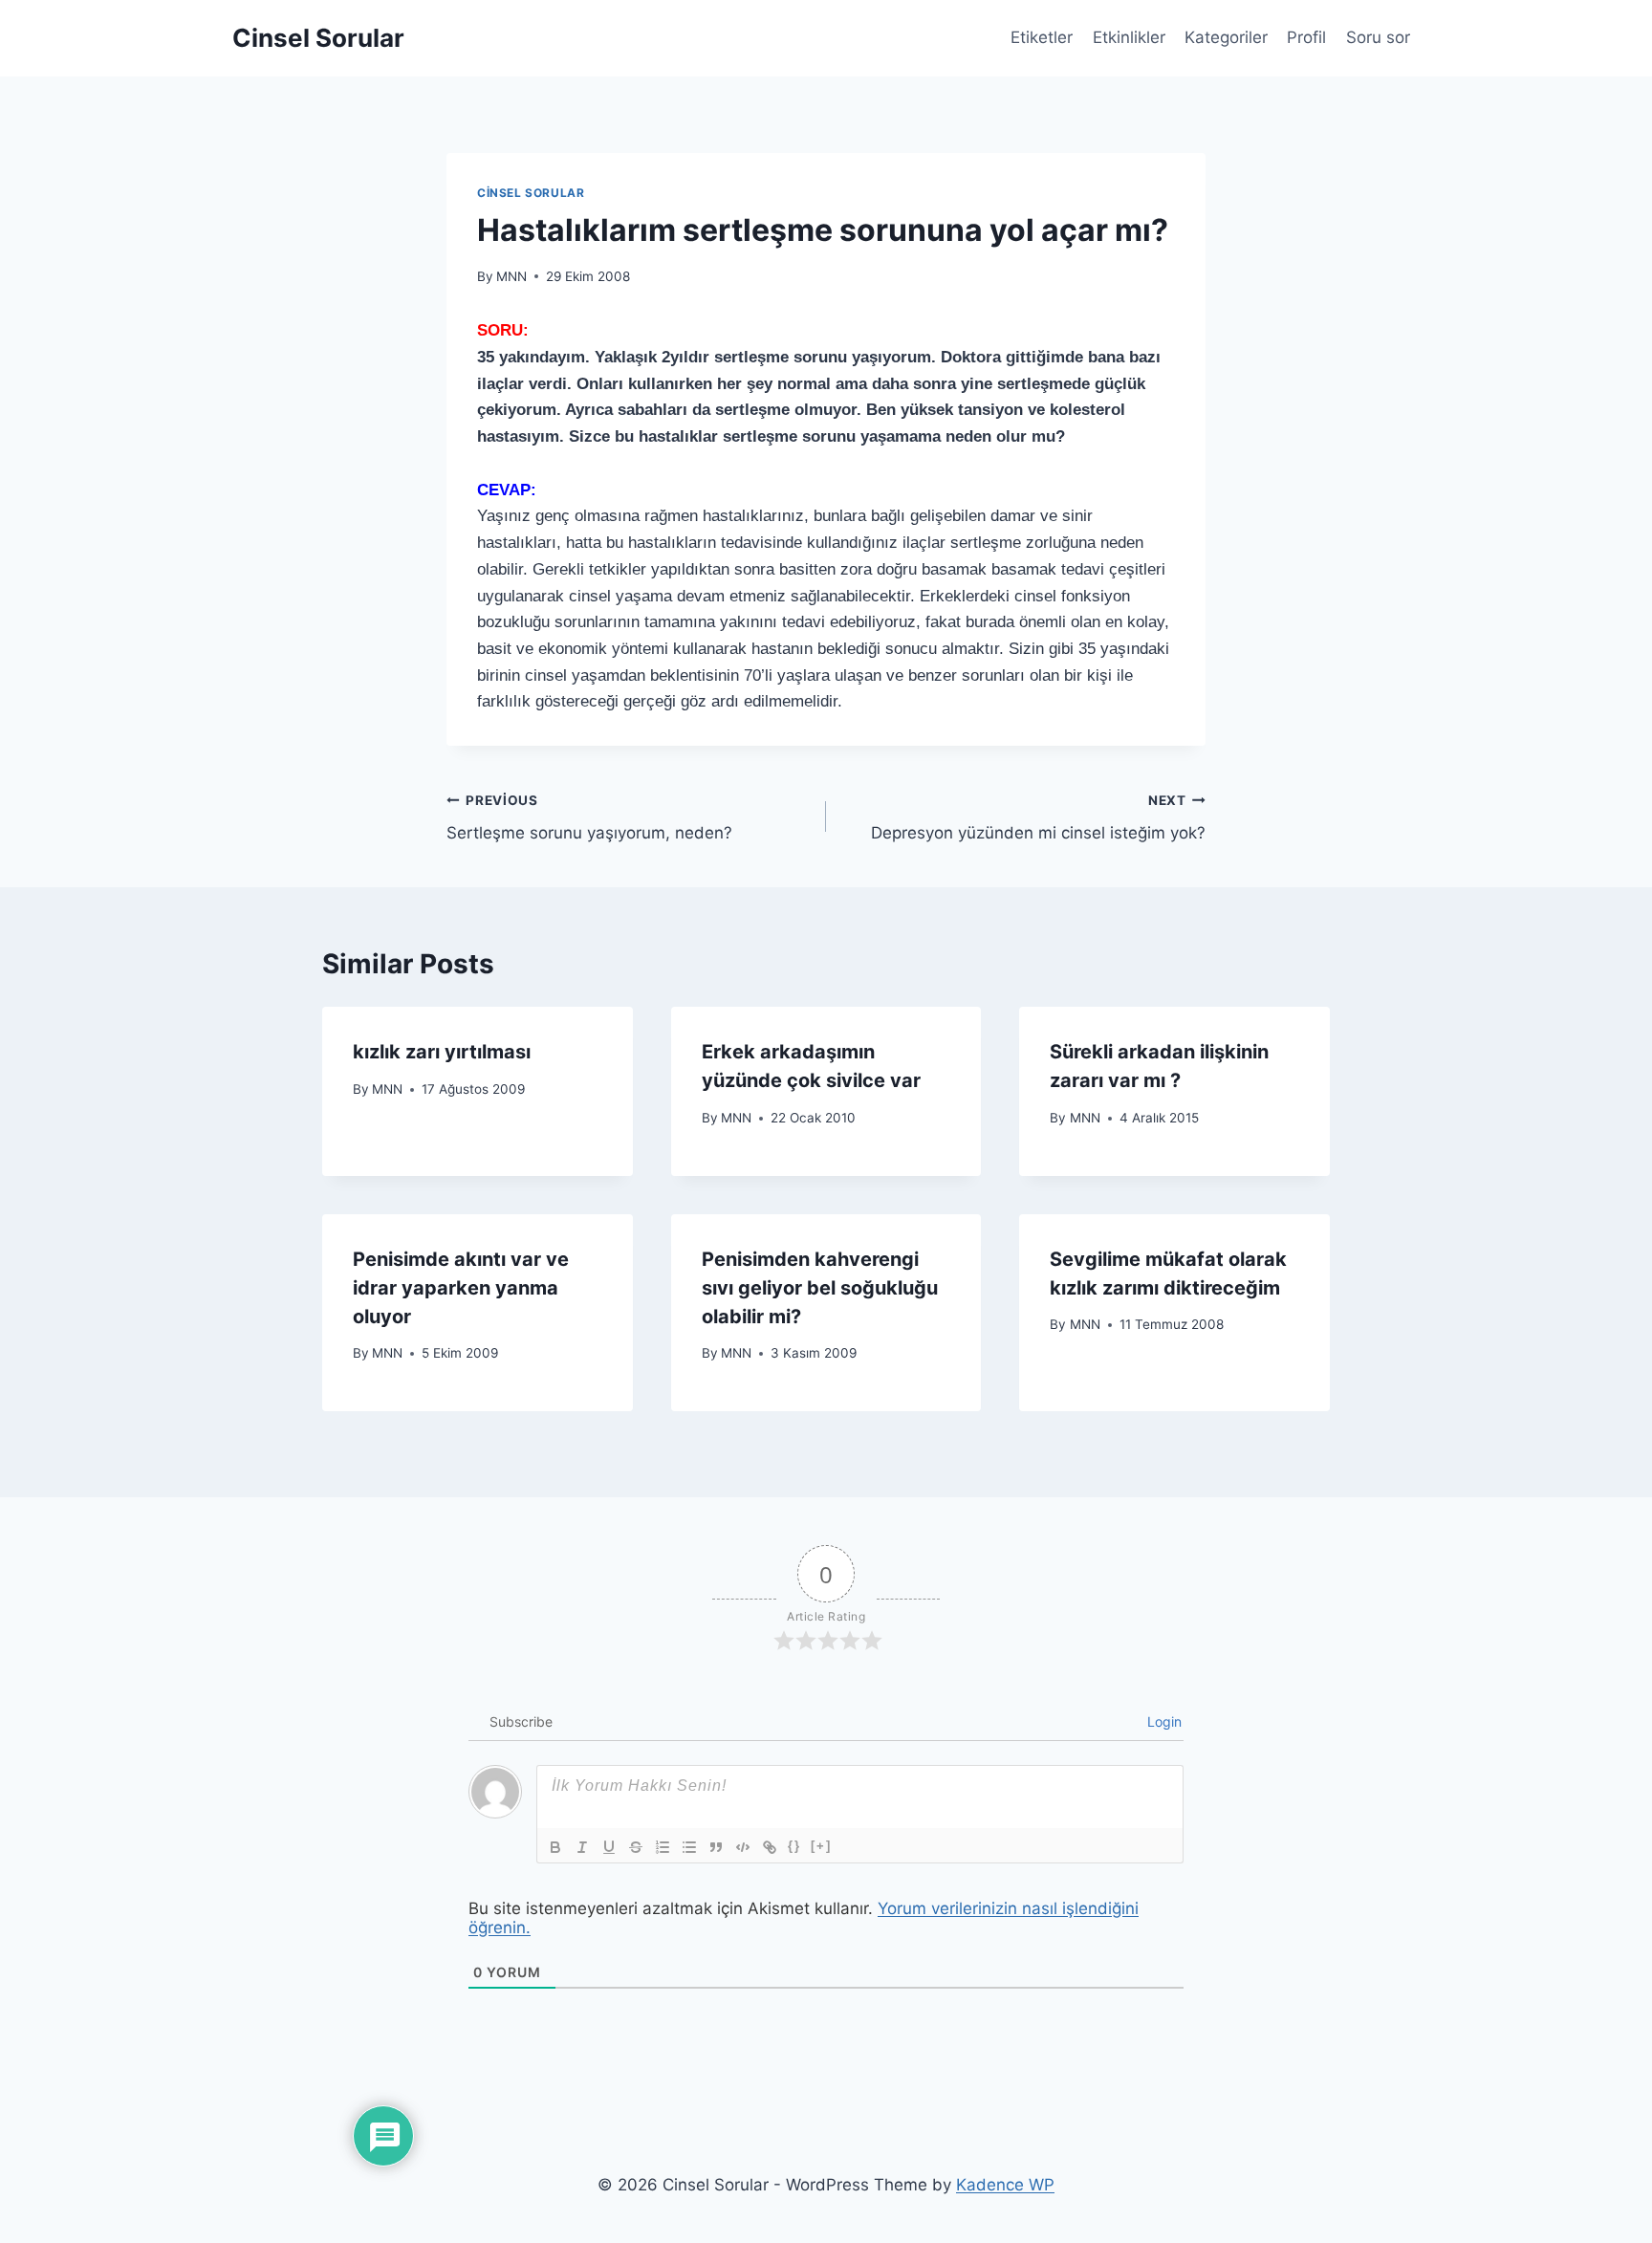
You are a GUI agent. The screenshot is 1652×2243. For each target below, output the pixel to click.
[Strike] (636, 1847)
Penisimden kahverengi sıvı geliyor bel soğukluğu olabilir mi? (820, 1288)
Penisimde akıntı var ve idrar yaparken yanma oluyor (461, 1288)
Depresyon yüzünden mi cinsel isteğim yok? (1038, 818)
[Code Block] (743, 1847)
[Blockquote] (716, 1847)
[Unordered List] (689, 1847)
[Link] (770, 1847)
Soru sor (1378, 37)
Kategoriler (1226, 37)
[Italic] (582, 1847)
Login (1163, 1721)
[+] (821, 1846)
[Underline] (609, 1847)
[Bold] (555, 1847)
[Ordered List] (663, 1847)
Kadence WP (1005, 2185)
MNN (511, 276)
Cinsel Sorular (531, 193)
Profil (1306, 37)
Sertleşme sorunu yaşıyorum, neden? (589, 818)
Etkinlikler (1129, 37)
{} (794, 1846)
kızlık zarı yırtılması (442, 1052)
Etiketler (1042, 37)
